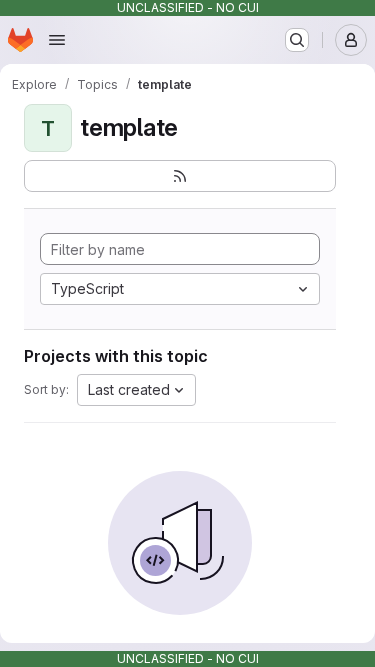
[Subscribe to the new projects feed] (180, 176)
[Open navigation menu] (57, 40)
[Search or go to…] (297, 40)
